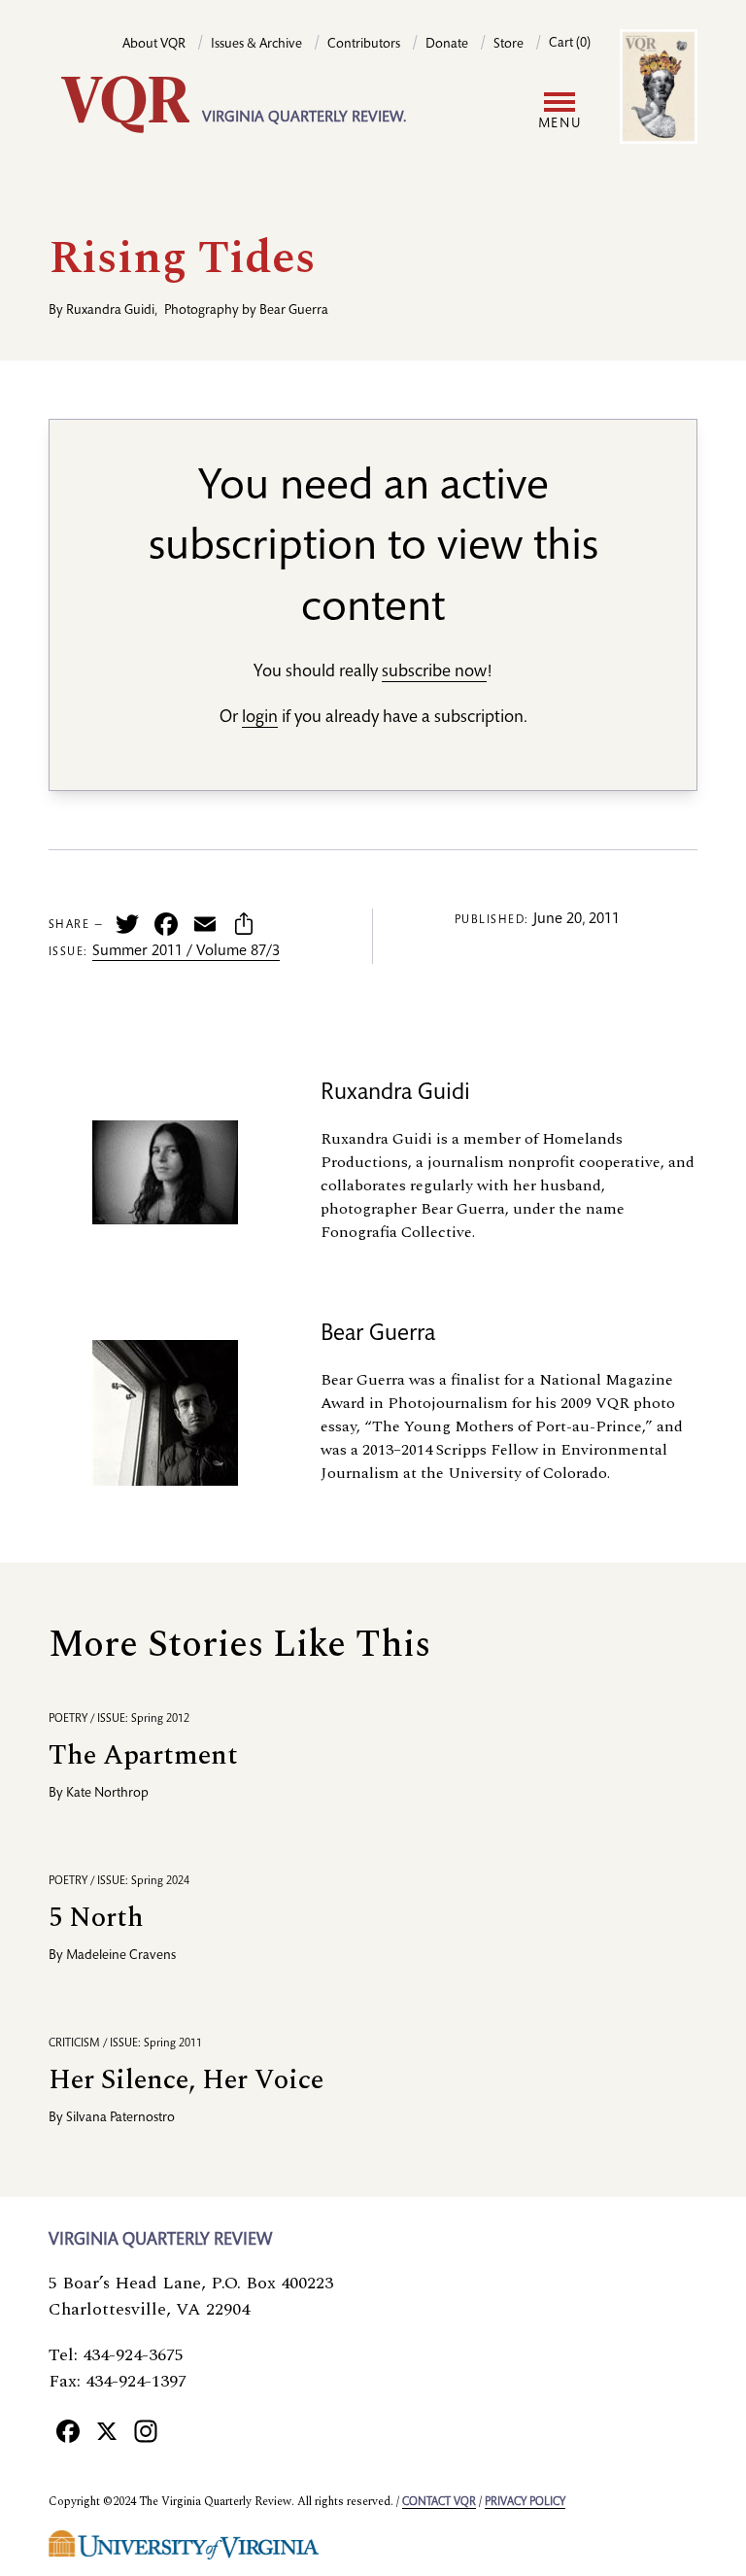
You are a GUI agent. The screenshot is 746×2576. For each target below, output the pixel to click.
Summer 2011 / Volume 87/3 (186, 952)
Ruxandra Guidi (110, 311)
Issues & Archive (256, 45)
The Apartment (143, 1755)
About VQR (154, 45)
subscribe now (434, 672)
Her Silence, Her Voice (186, 2080)
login (260, 718)
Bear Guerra (294, 311)
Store (509, 45)
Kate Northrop (107, 1794)
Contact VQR (439, 2502)
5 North (96, 1918)
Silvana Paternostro (120, 2118)
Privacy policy (525, 2502)
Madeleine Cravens (121, 1956)
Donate (447, 45)
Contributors (364, 45)
